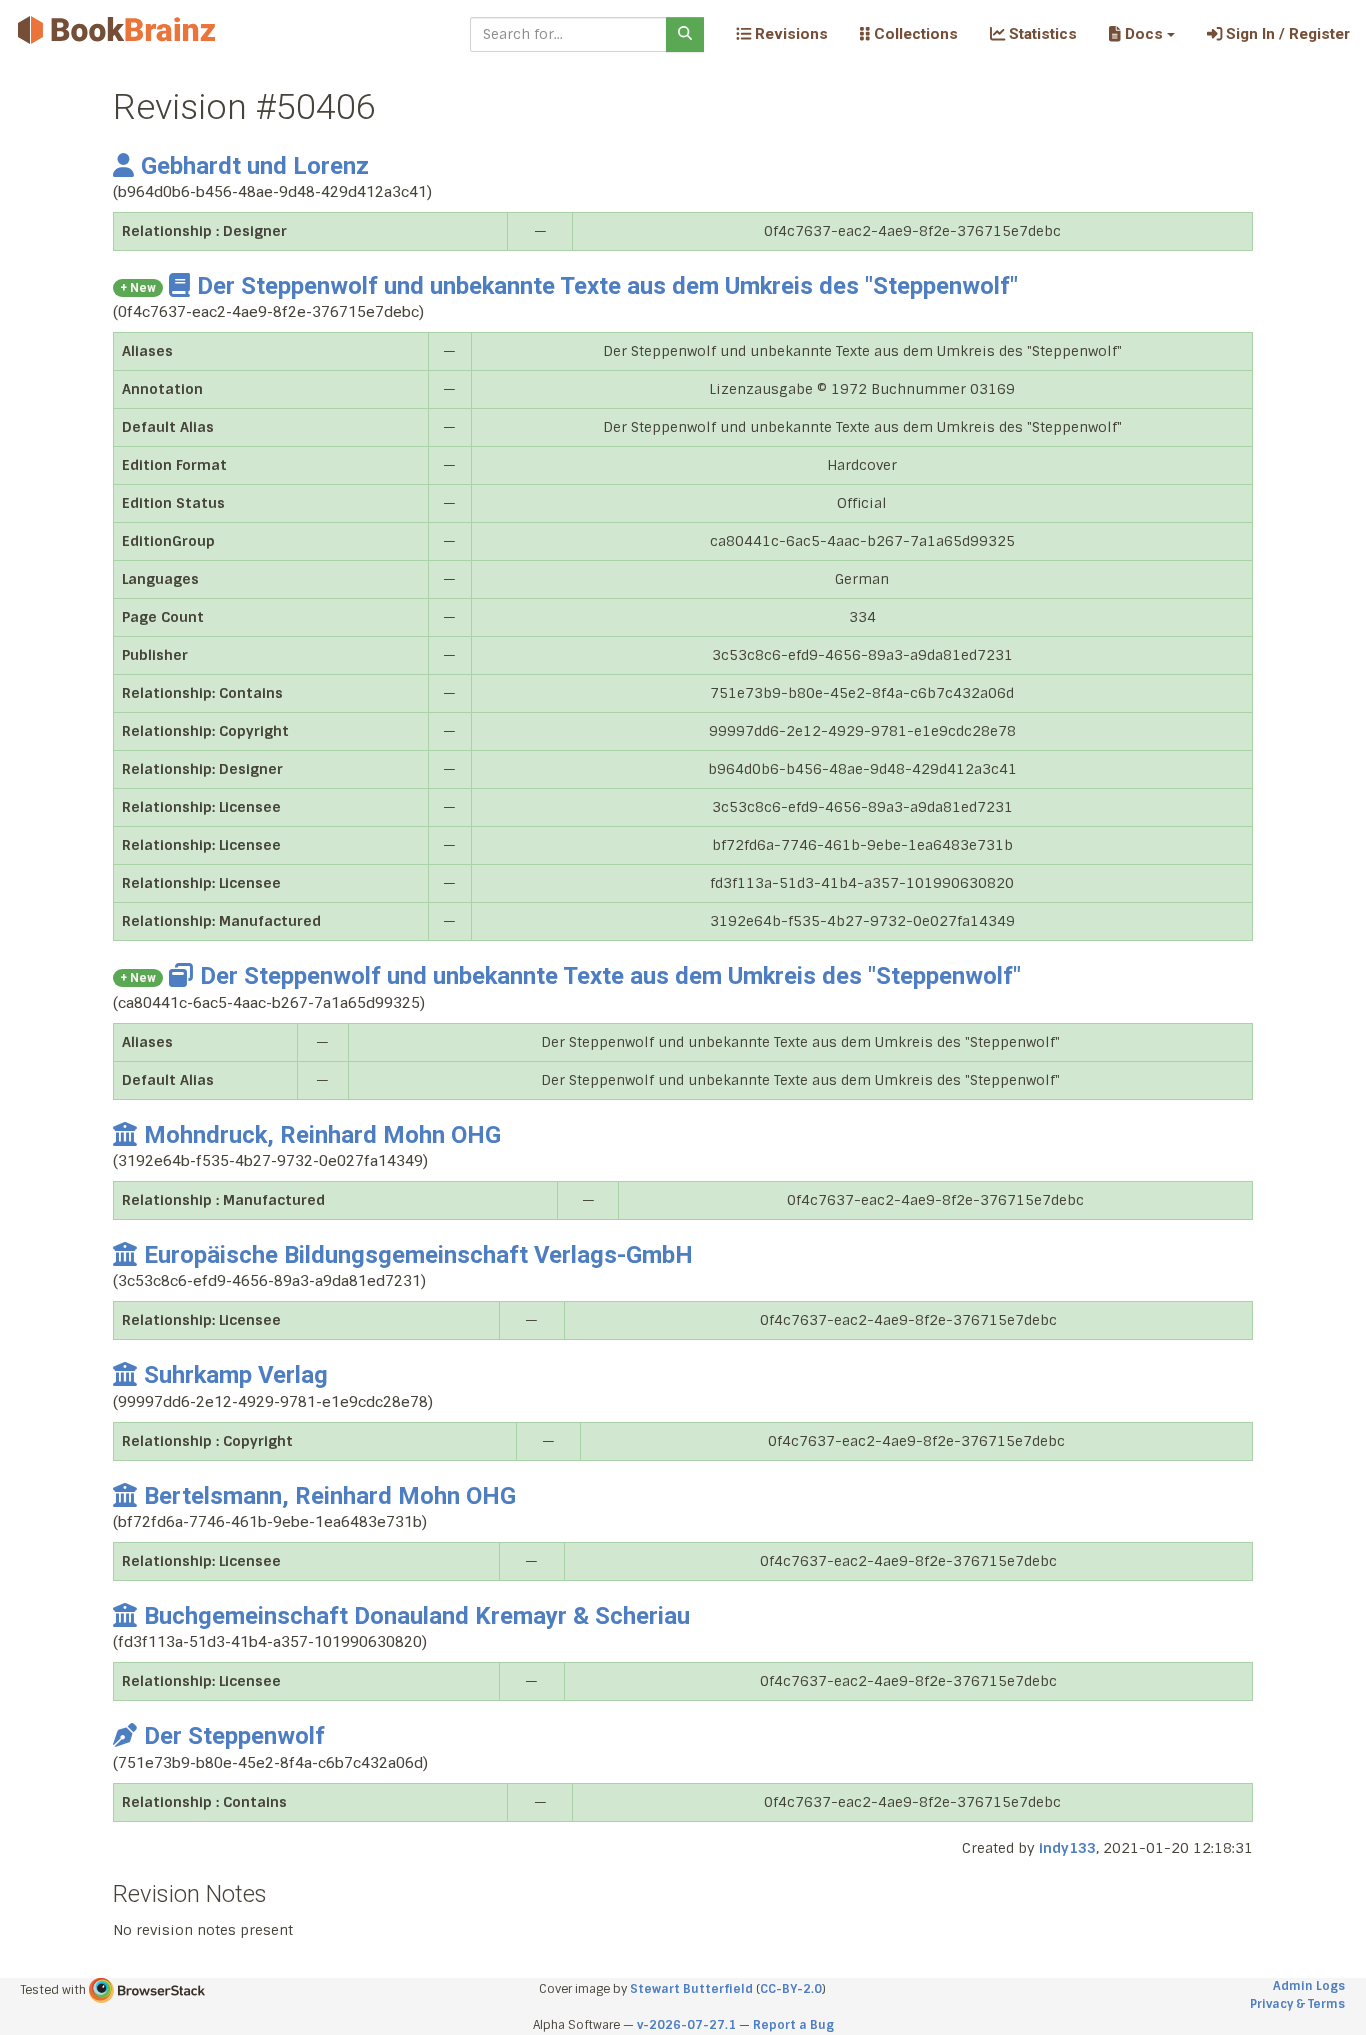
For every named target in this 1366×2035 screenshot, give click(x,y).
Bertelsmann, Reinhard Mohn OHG (330, 1496)
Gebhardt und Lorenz (255, 166)
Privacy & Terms (1297, 2004)
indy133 (1067, 1848)
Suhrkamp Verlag (236, 1375)
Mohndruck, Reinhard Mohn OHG (322, 1135)
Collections (914, 34)
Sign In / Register (1286, 34)
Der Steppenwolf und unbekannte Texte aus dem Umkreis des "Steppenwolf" (607, 286)
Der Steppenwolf (234, 1736)
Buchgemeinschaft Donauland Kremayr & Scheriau (417, 1616)
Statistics (1041, 34)
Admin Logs (1309, 1986)
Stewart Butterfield (691, 1989)
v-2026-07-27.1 (686, 2025)
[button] (1141, 34)
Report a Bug (793, 2025)
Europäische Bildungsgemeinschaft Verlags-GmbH (418, 1255)
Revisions (789, 34)
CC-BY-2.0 (791, 1989)
